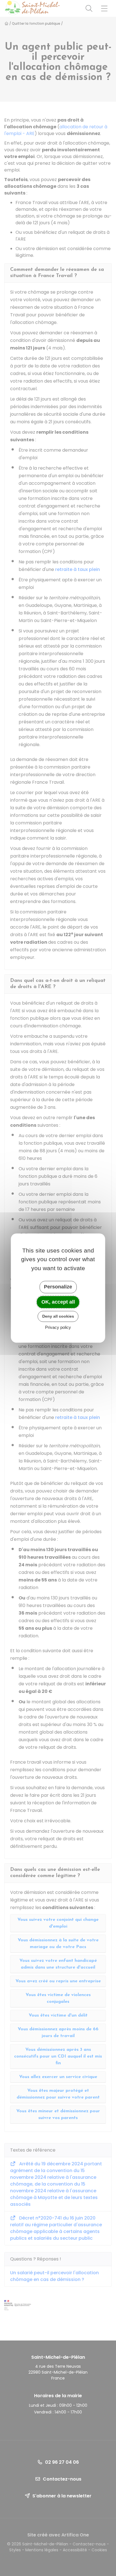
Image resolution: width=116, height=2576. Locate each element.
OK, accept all (58, 1302)
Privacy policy (58, 1327)
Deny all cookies (58, 1316)
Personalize (58, 1287)
